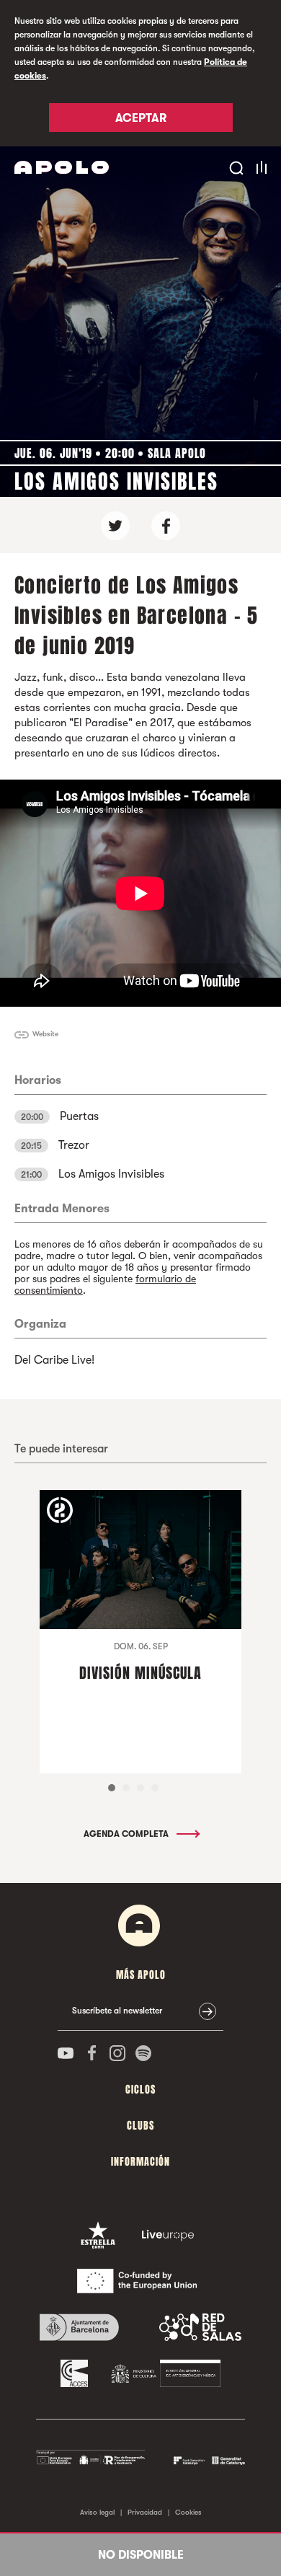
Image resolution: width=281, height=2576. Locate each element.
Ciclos (140, 2090)
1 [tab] (112, 1788)
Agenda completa (127, 1834)
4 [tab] (155, 1788)
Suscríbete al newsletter (117, 2011)
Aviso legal (97, 2512)
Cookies (188, 2512)
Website (45, 1034)
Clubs (140, 2126)
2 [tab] (126, 1788)
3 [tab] (140, 1788)
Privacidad (145, 2512)
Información (140, 2162)
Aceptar (141, 118)
